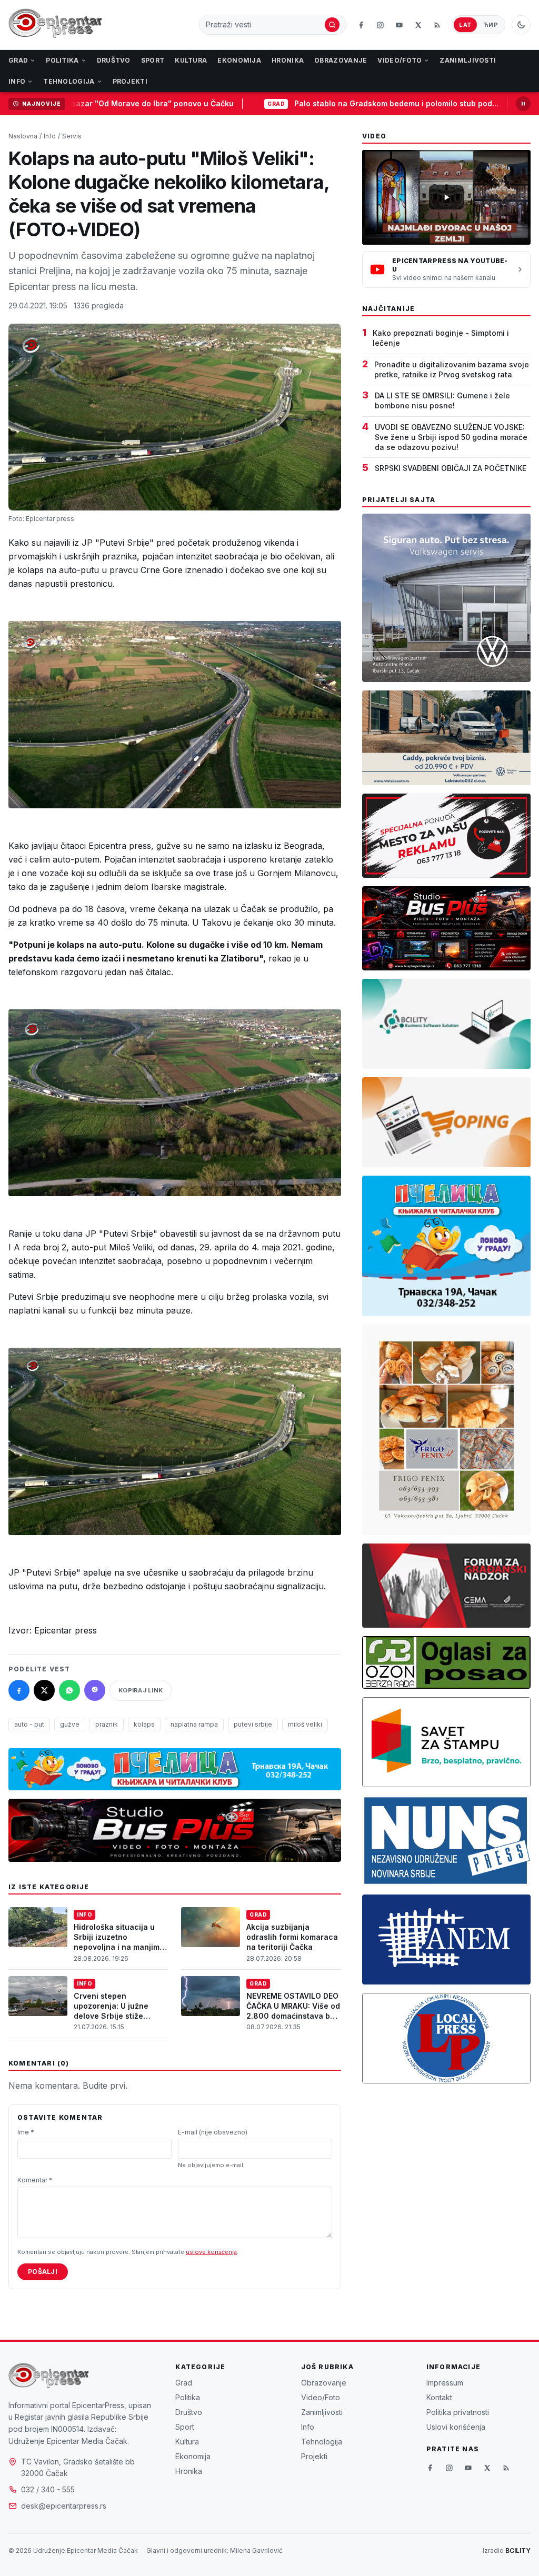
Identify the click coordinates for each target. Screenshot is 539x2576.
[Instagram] (380, 25)
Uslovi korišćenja (456, 2427)
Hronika (288, 60)
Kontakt (439, 2397)
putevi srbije (253, 1724)
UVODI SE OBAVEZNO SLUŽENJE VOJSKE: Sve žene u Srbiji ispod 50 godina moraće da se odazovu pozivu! (451, 437)
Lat (465, 25)
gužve (70, 1724)
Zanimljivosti (468, 60)
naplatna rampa (194, 1724)
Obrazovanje (341, 60)
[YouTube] (399, 25)
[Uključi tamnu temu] (521, 25)
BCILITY (518, 2550)
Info (17, 81)
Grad (18, 60)
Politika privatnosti (458, 2412)
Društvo (114, 60)
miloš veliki (305, 1724)
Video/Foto (400, 60)
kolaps (144, 1724)
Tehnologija (69, 81)
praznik (107, 1724)
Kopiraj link (141, 1690)
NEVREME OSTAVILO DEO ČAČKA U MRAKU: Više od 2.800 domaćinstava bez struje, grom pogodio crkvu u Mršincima (293, 2016)
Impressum (445, 2383)
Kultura (191, 60)
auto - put (29, 1724)
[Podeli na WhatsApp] (69, 1690)
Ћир (491, 25)
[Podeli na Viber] (95, 1690)
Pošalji (43, 2272)
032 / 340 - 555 (48, 2489)
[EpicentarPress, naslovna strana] (55, 25)
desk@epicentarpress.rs (64, 2506)
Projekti (130, 81)
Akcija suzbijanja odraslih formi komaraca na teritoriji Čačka (292, 1937)
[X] (418, 25)
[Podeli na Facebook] (19, 1690)
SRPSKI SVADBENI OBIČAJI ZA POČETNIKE (451, 468)
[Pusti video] (446, 197)
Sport (153, 60)
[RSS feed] (437, 25)
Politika (62, 60)
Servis (72, 136)
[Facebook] (361, 25)
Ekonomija (239, 60)
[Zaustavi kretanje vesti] (523, 104)
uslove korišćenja (211, 2252)
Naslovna (23, 136)
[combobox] (264, 25)
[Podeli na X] (44, 1690)
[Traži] (332, 25)
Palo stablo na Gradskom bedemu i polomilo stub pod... (322, 103)
